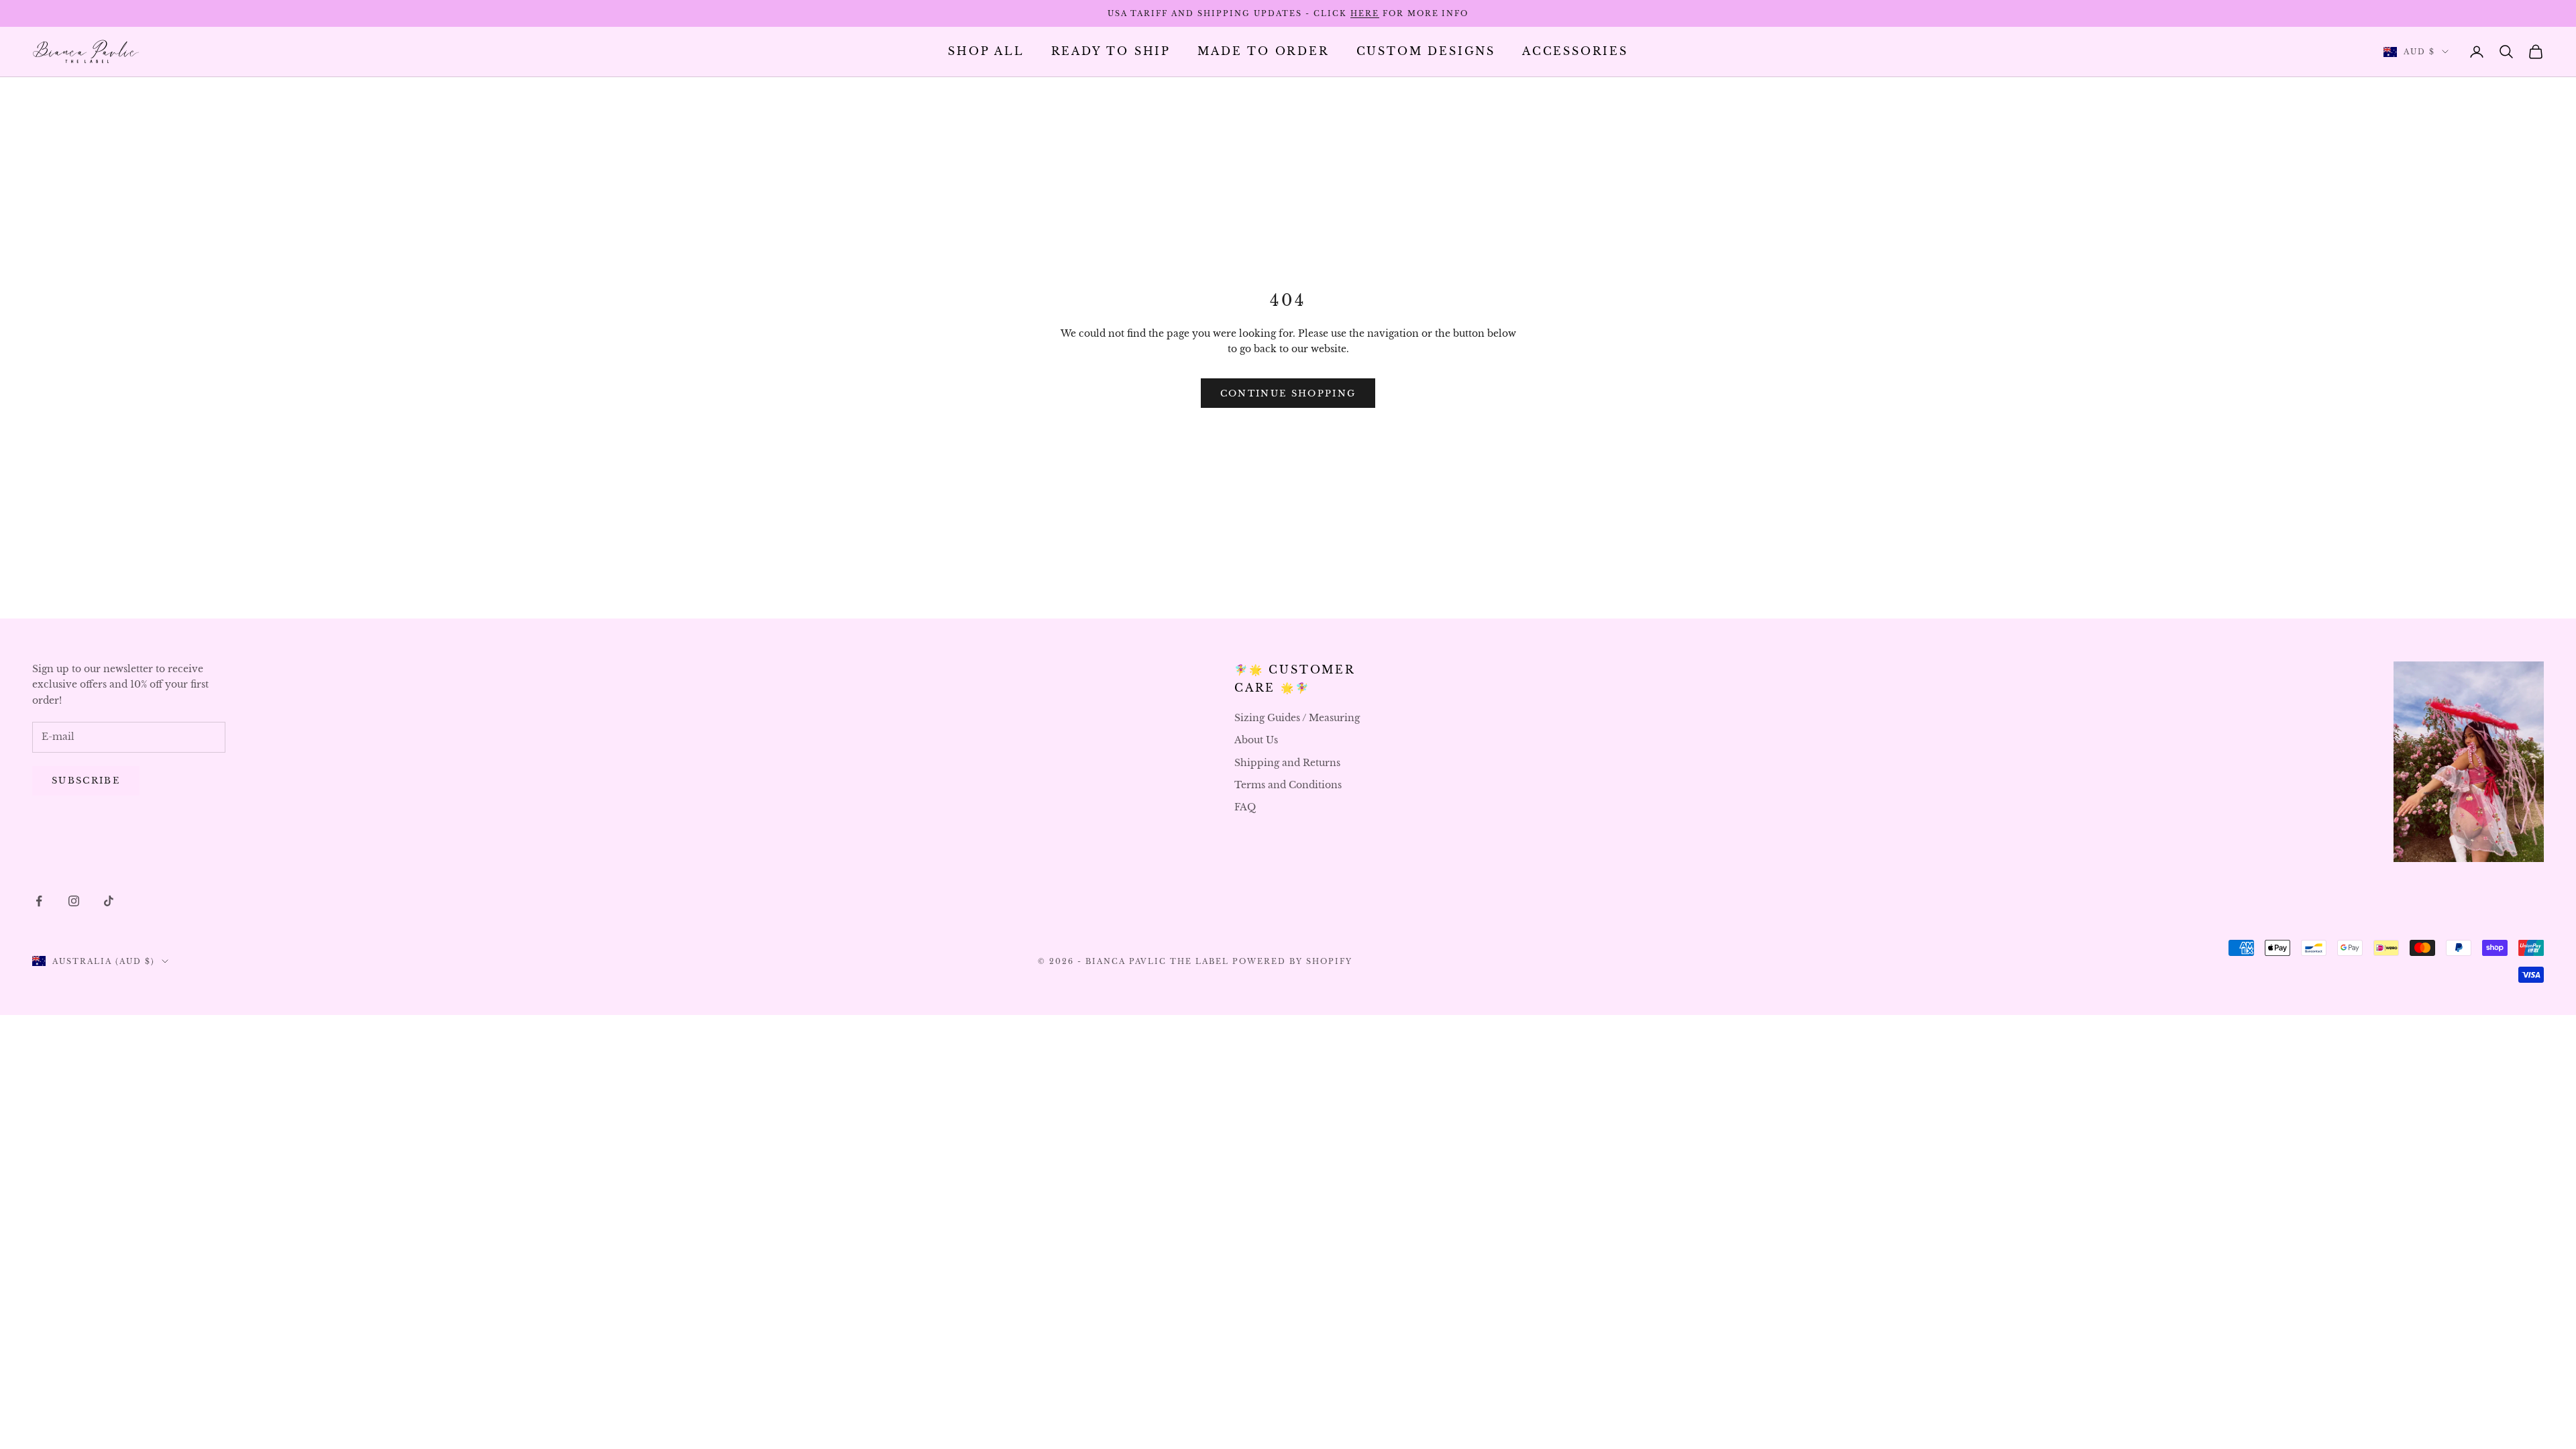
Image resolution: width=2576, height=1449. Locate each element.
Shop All (986, 51)
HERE (1365, 13)
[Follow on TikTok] (109, 901)
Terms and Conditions (1288, 785)
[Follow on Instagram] (74, 901)
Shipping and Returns (1287, 763)
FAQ (1245, 807)
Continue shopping (1288, 393)
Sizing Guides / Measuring (1297, 718)
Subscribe (86, 781)
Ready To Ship (1111, 51)
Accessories (1575, 51)
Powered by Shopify (1292, 961)
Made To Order (1264, 51)
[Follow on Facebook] (39, 901)
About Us (1256, 740)
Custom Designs (1426, 51)
